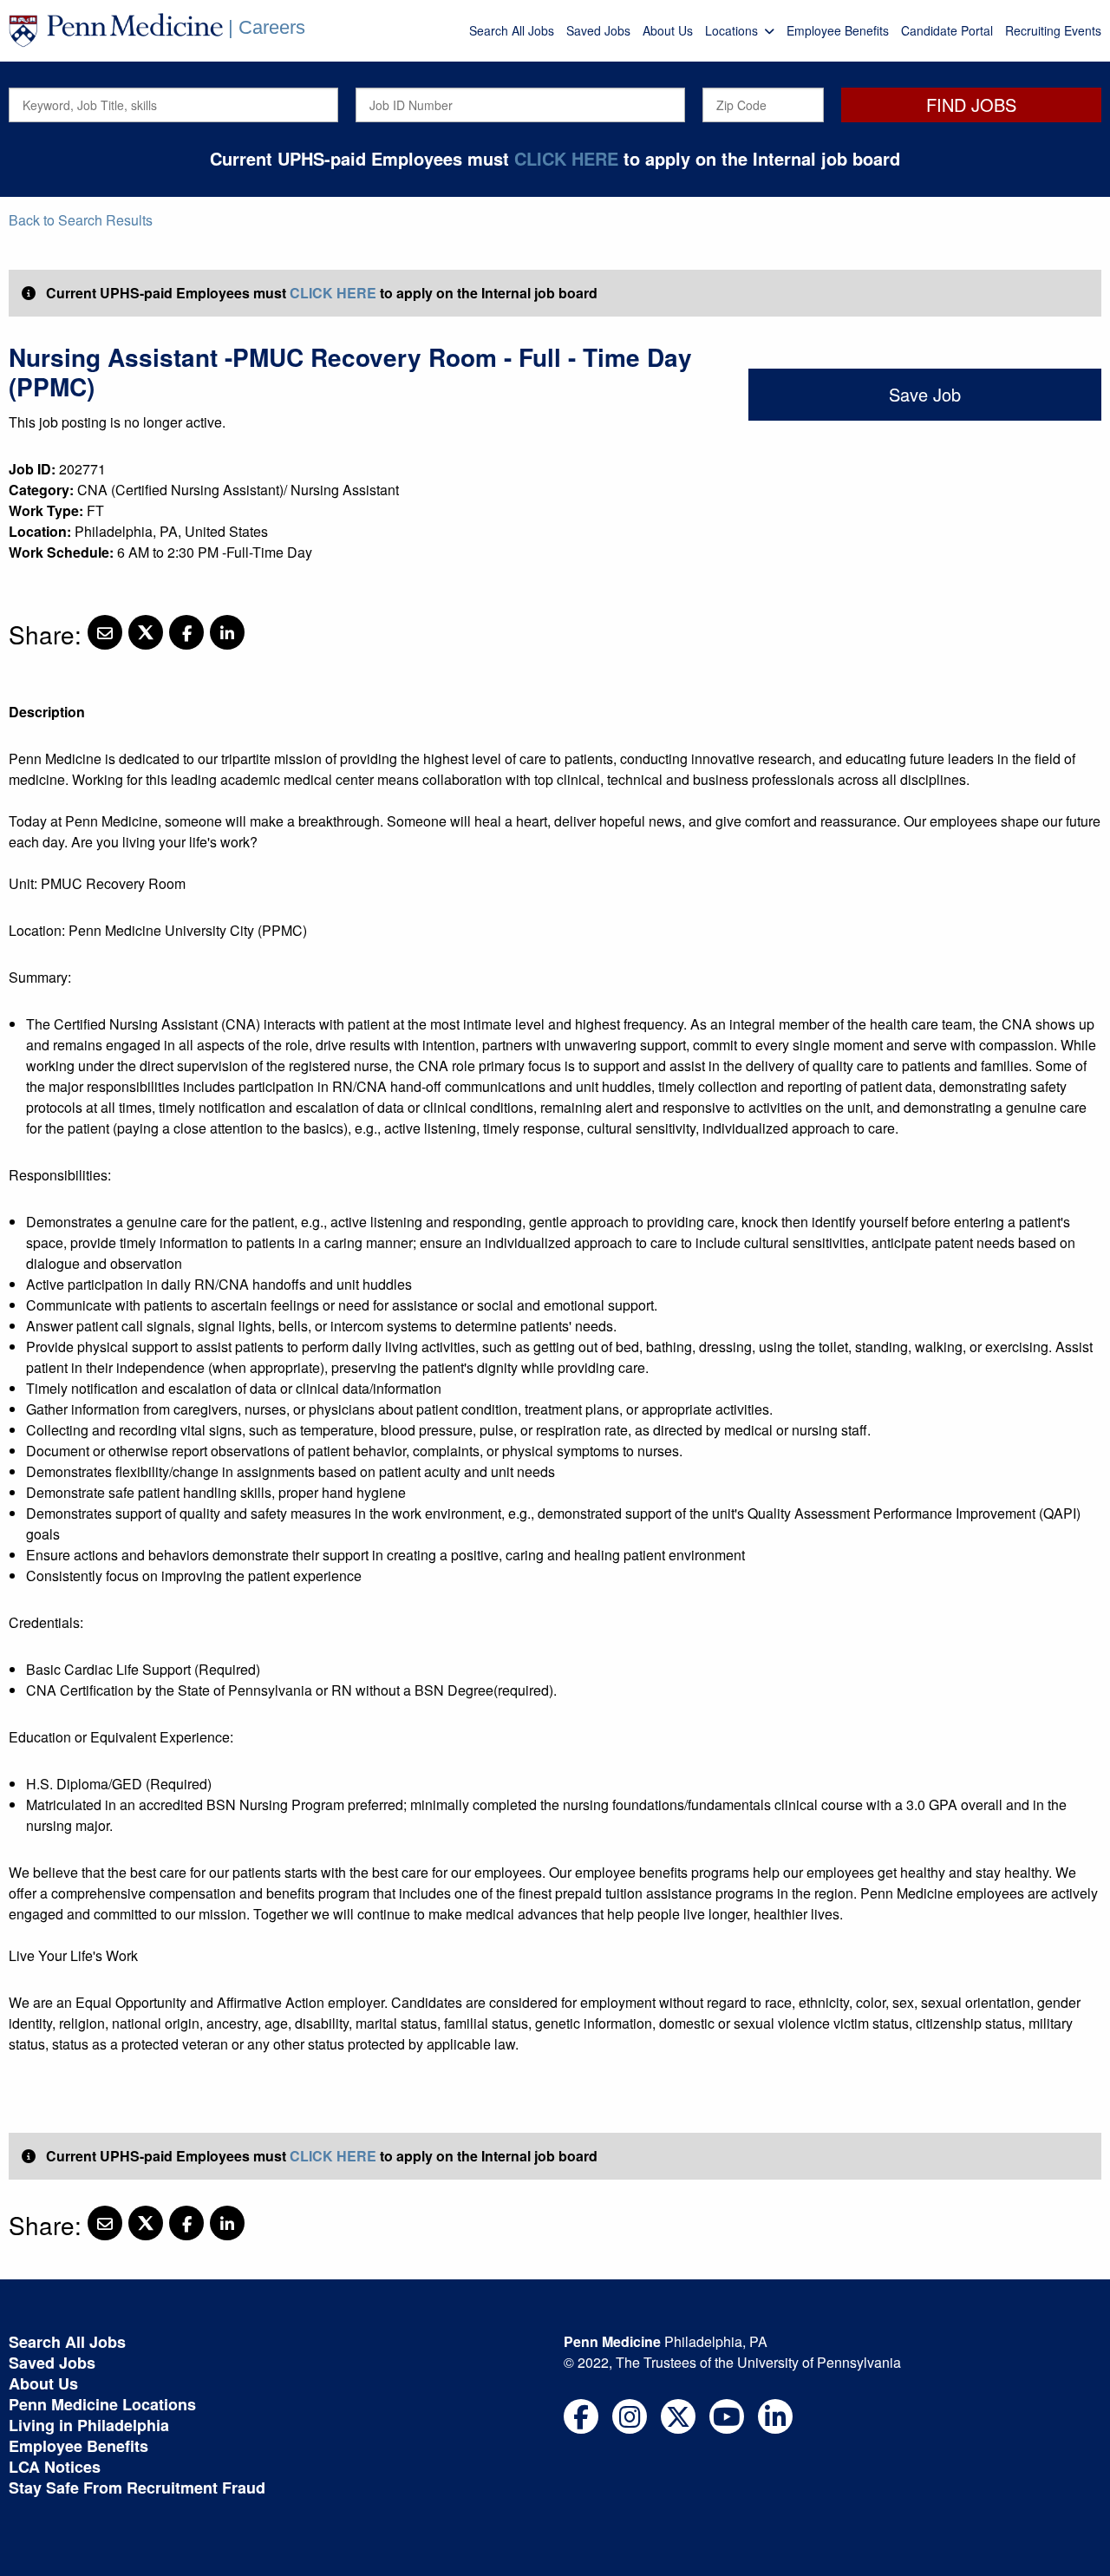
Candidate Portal (947, 30)
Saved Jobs (598, 30)
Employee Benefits (838, 30)
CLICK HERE (566, 158)
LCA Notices (55, 2467)
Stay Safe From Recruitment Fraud (137, 2488)
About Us (668, 30)
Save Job (925, 394)
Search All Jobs (512, 30)
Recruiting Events (1053, 30)
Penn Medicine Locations (102, 2404)
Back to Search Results (81, 220)
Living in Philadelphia (89, 2425)
